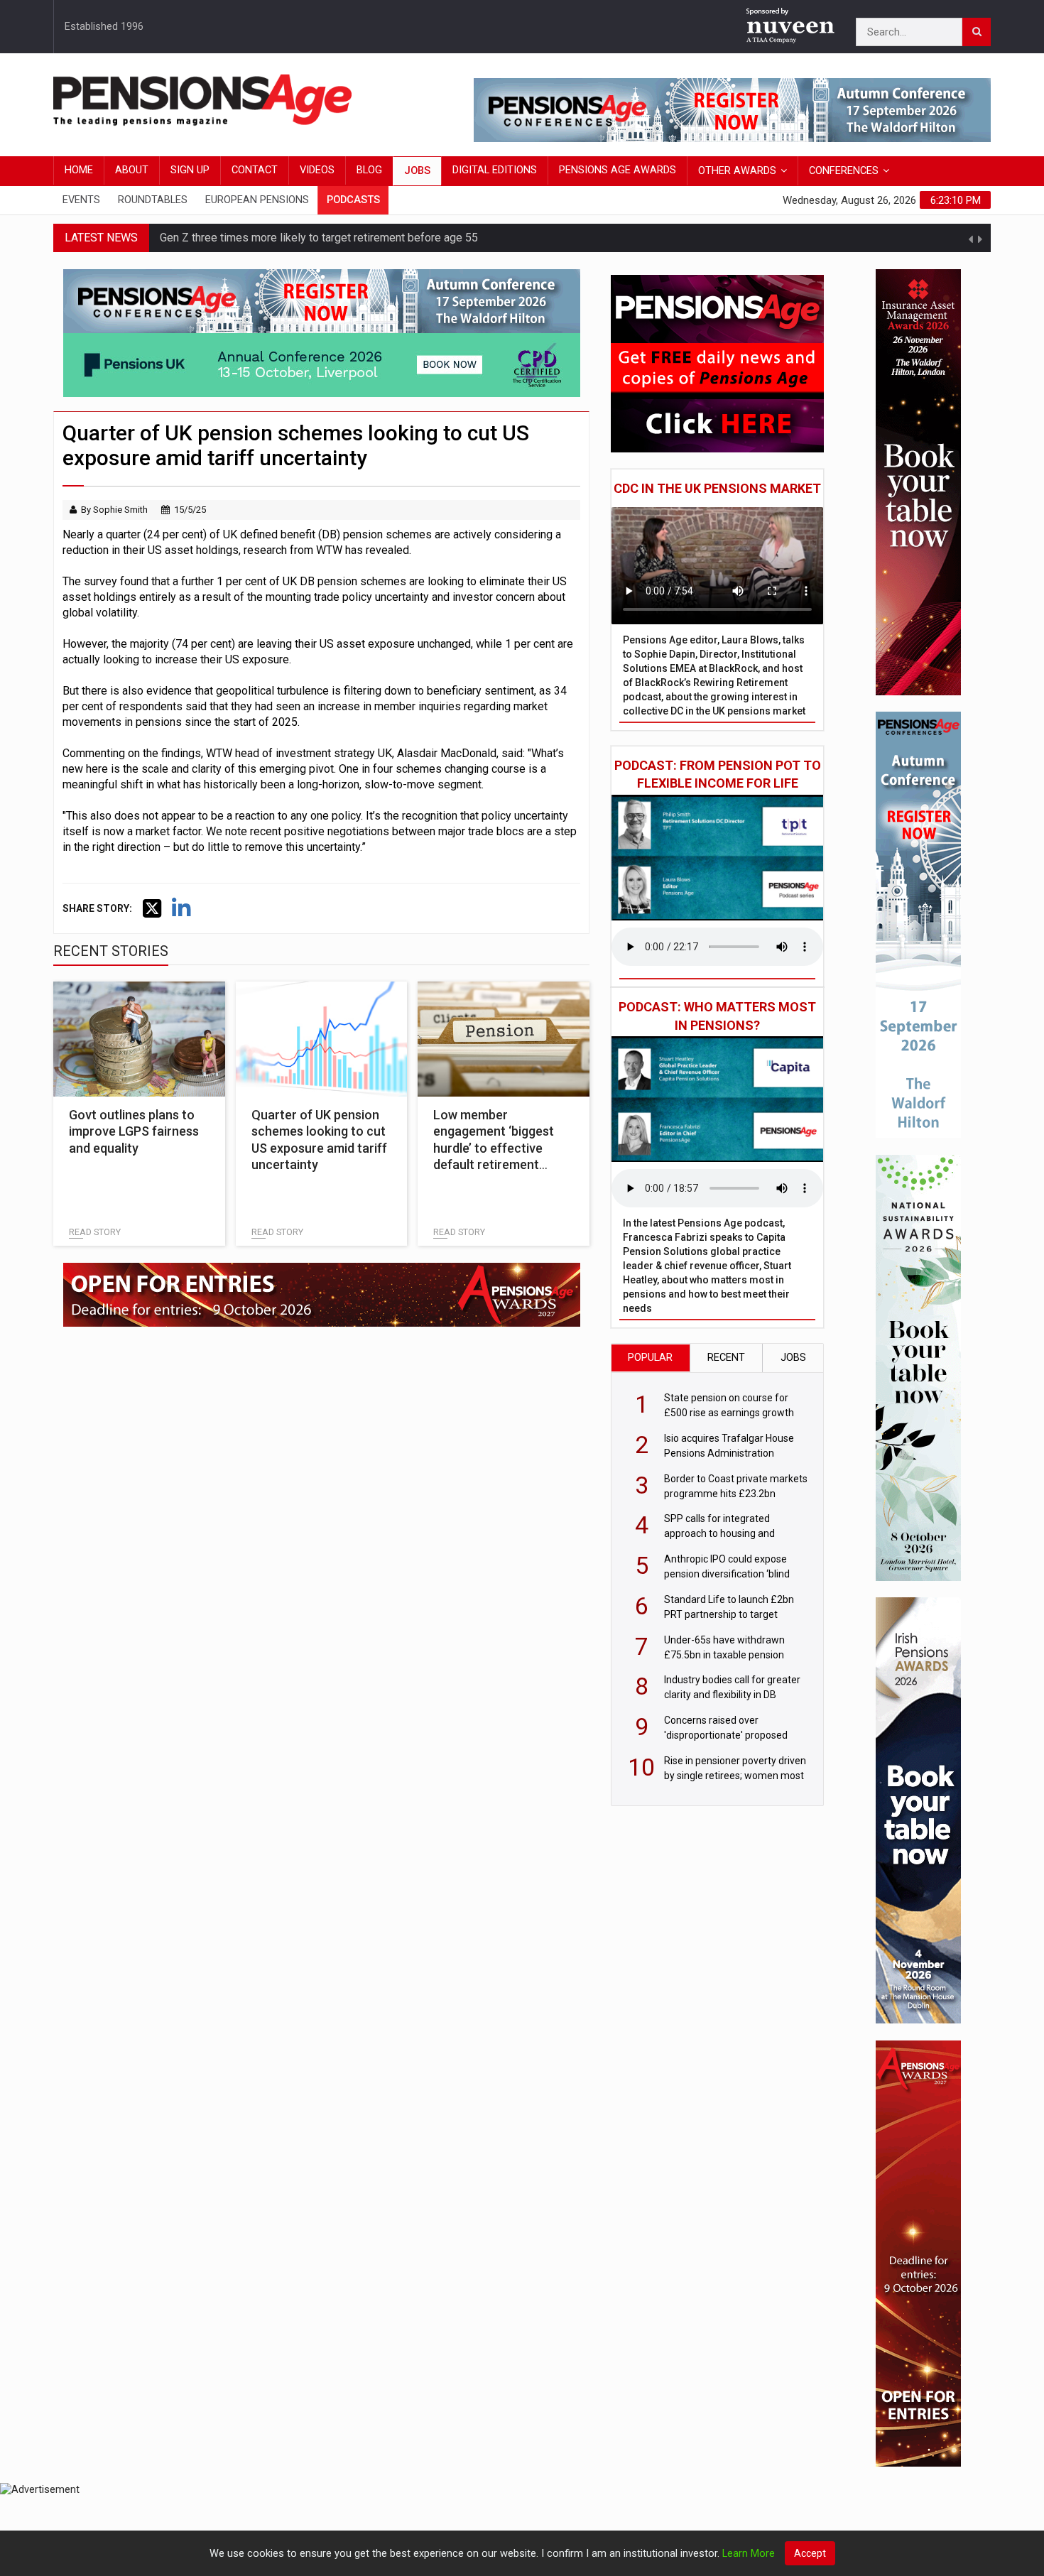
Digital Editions (495, 170)
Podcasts (353, 200)
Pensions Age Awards (618, 170)
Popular (650, 1358)
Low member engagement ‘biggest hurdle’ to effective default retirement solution (494, 1148)
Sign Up (190, 170)
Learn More (749, 2554)
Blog (369, 170)
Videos (317, 170)
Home (79, 170)
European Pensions (257, 200)
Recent (726, 1358)
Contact (255, 170)
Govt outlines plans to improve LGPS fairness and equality (134, 1131)
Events (81, 200)
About (132, 170)
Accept (810, 2553)
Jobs (417, 171)
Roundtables (153, 200)
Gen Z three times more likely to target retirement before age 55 (319, 238)
